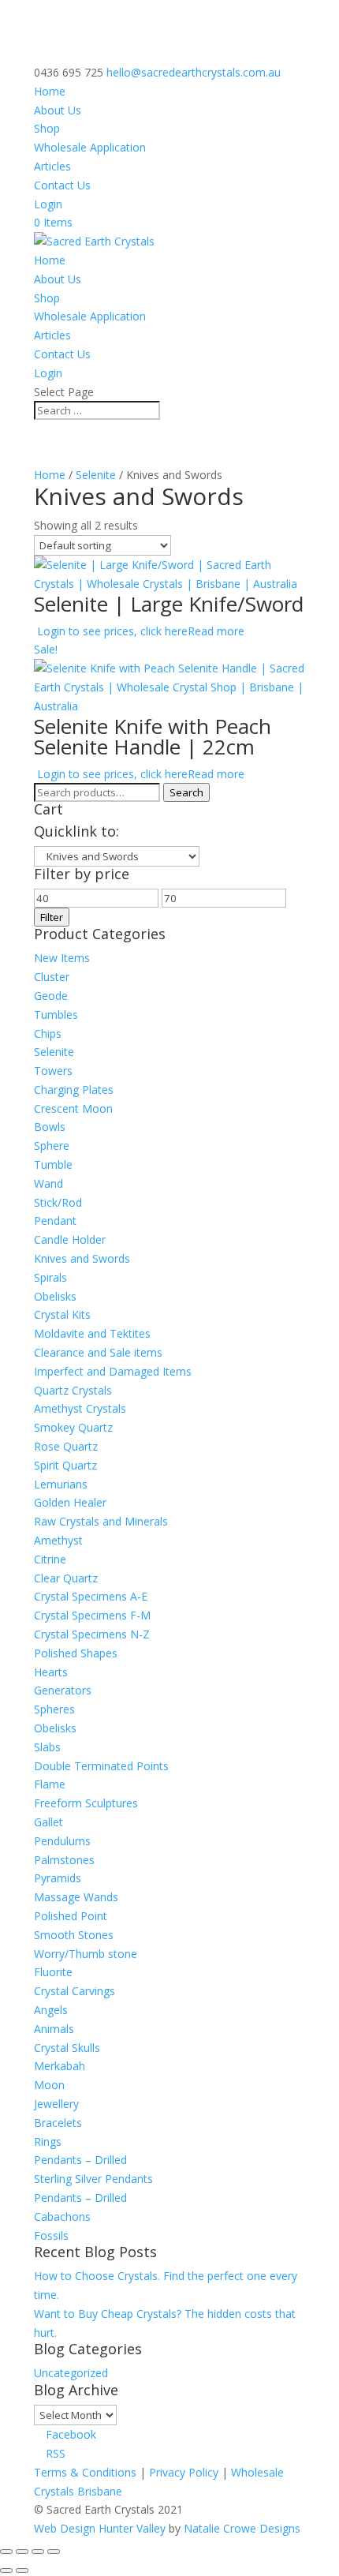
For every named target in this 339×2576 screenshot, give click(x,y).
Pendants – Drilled (80, 2160)
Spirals (50, 1277)
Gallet (48, 1822)
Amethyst (58, 1540)
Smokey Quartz (73, 1427)
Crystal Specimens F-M (92, 1615)
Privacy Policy (184, 2472)
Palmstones (64, 1860)
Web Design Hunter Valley (101, 2528)
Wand (48, 1183)
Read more (216, 631)
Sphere (52, 1146)
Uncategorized (71, 2373)
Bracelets (58, 2123)
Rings (48, 2142)
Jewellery (56, 2104)
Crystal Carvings (75, 1991)
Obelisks (55, 1296)
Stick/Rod (58, 1202)
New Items (62, 958)
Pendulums (62, 1841)
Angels (51, 2010)
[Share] (38, 2552)
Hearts (51, 1672)
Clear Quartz (66, 1578)
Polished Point (71, 1916)
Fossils (51, 2235)
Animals (54, 2029)
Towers (53, 1071)
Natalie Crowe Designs (242, 2528)
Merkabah (60, 2066)
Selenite (96, 475)
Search (186, 792)
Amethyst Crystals (80, 1408)
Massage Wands (76, 1897)
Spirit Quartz (65, 1465)
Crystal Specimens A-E (91, 1596)
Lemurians (61, 1484)
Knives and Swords (82, 1258)
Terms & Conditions (85, 2472)
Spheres (54, 1709)
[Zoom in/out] (6, 2552)
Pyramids (58, 1878)
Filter (52, 917)
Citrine (50, 1559)
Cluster (52, 977)
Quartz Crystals (73, 1390)
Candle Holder (70, 1239)
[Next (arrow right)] (22, 2570)
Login (48, 204)
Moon (49, 2085)
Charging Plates (74, 1090)
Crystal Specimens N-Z (92, 1634)
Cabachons (62, 2217)
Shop (47, 128)
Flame (50, 1784)
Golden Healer (70, 1502)
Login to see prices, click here (112, 631)
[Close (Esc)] (54, 2552)
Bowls (50, 1127)
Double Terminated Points (101, 1766)
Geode (51, 996)
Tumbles (56, 1015)
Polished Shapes (76, 1653)
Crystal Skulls (67, 2048)
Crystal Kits (62, 1314)
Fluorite (53, 1972)
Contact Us (62, 185)
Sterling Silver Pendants (93, 2179)
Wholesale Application (90, 147)
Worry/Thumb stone (86, 1954)
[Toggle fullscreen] (22, 2552)
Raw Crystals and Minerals (101, 1521)
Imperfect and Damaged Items (113, 1371)
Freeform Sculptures (86, 1803)
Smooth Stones (74, 1935)
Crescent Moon (73, 1108)
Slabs (47, 1747)
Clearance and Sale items (98, 1352)
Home (50, 91)
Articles (52, 166)
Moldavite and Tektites (92, 1333)
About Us (58, 110)
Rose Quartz (66, 1446)
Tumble (53, 1164)
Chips (48, 1033)
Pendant (55, 1221)
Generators (63, 1690)
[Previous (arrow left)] (6, 2570)
